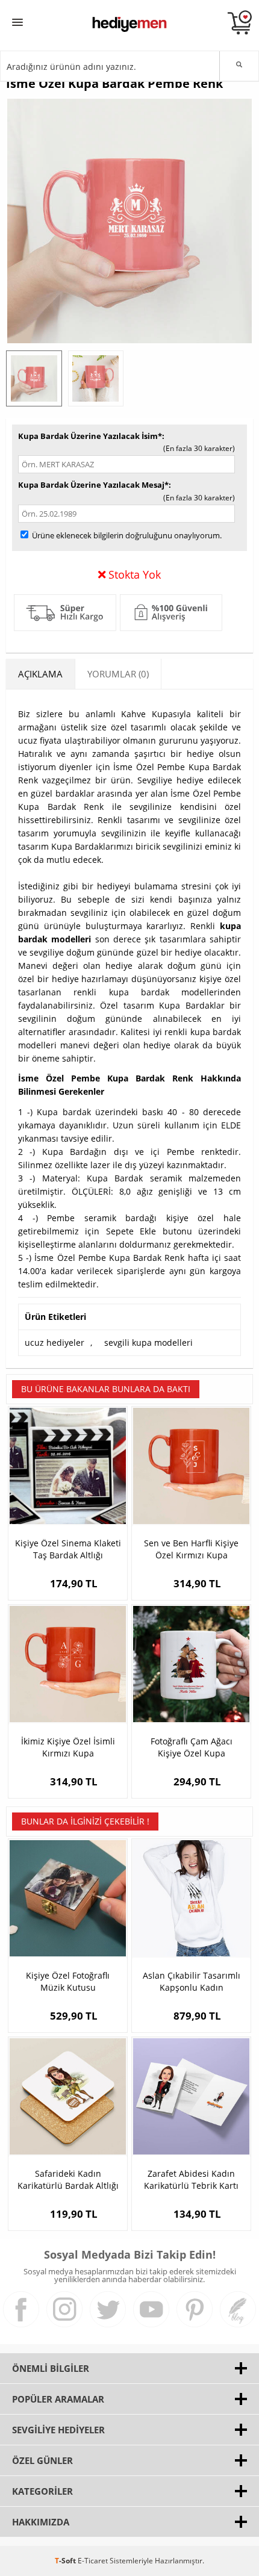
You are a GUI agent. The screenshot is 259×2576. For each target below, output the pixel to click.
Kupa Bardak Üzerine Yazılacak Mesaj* (93, 485)
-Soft (66, 2561)
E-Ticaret (93, 2561)
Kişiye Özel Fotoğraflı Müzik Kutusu (68, 1981)
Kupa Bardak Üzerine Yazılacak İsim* (90, 436)
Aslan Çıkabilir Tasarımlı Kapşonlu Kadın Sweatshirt (192, 1982)
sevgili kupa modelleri (148, 1342)
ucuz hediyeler (55, 1342)
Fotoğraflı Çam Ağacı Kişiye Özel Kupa (192, 1747)
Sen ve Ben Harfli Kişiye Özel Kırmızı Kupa (191, 1549)
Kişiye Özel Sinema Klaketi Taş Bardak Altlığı (68, 1549)
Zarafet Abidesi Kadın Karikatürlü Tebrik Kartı (191, 2179)
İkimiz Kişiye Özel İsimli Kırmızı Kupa (68, 1747)
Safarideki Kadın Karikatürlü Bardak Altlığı (68, 2179)
